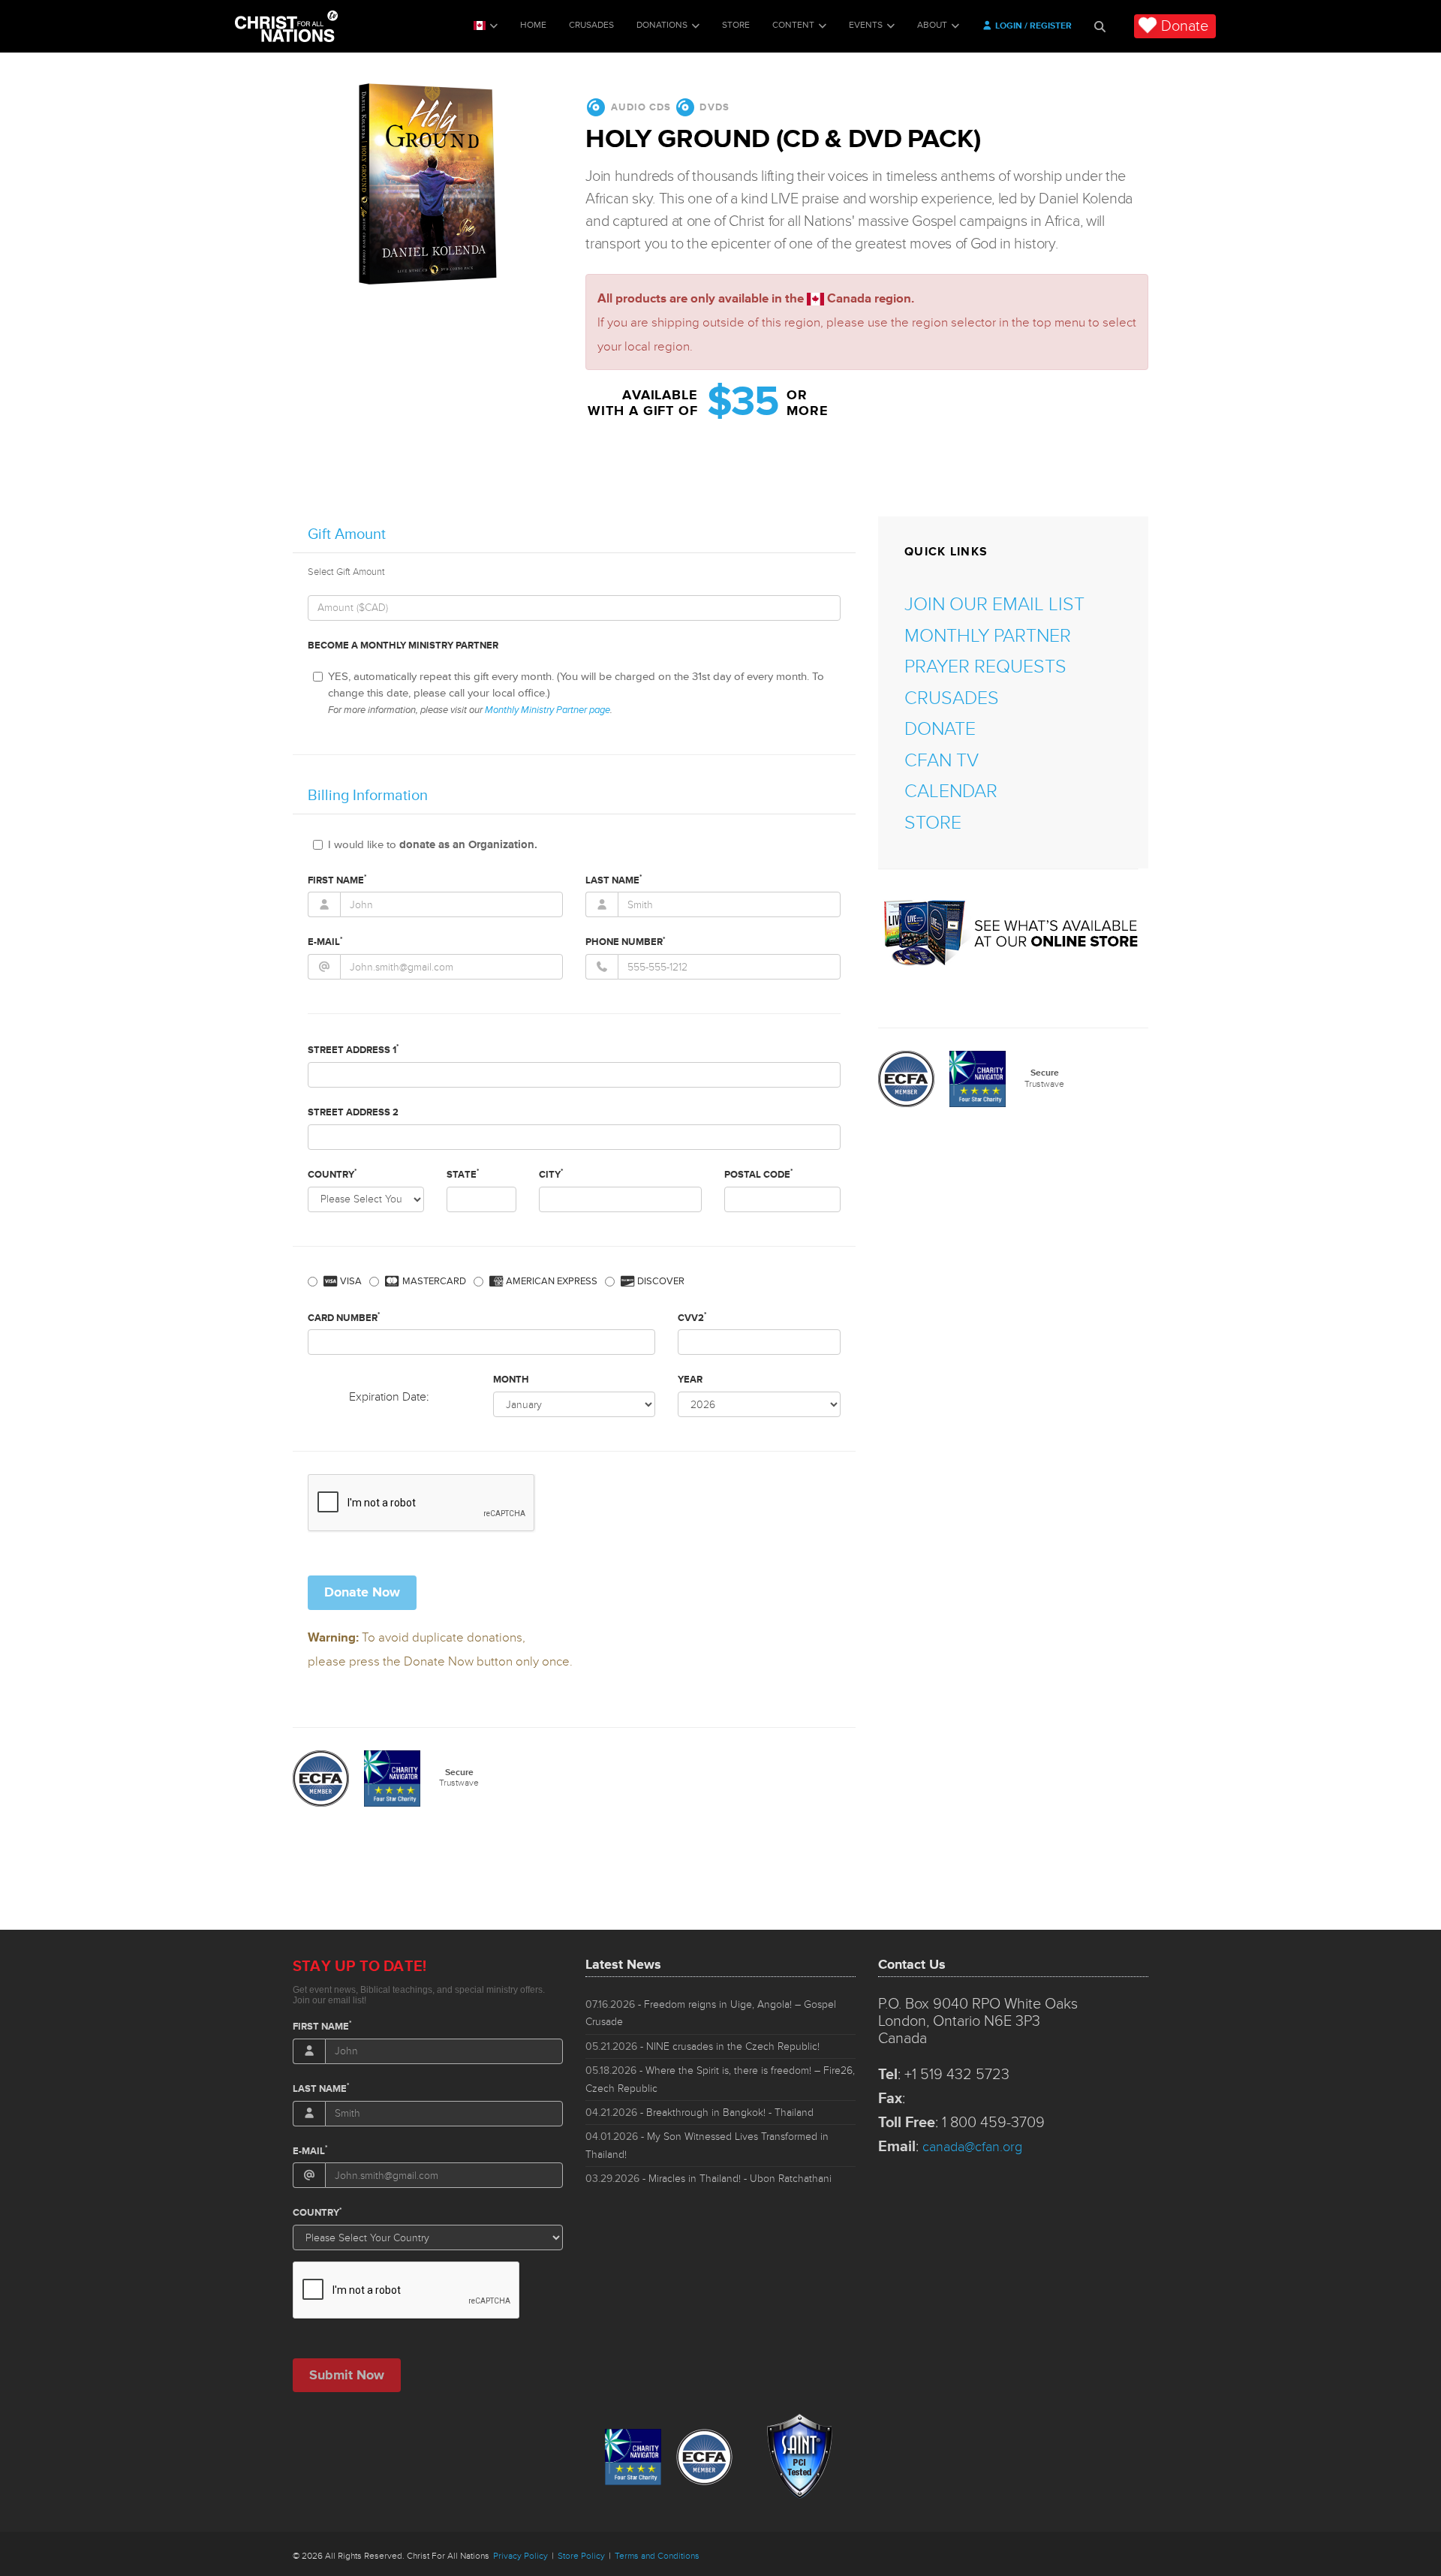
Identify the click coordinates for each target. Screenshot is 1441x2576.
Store (736, 25)
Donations (662, 25)
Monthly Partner (988, 636)
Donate (1185, 26)
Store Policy (581, 2556)
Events (866, 25)
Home (533, 25)
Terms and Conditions (657, 2556)
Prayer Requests (985, 667)
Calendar (951, 791)
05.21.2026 (702, 2046)
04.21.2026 (699, 2113)
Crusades (591, 25)
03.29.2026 (708, 2179)
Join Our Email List (994, 605)
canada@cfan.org (972, 2147)
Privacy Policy (520, 2556)
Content (793, 25)
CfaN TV (942, 761)
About (932, 25)
